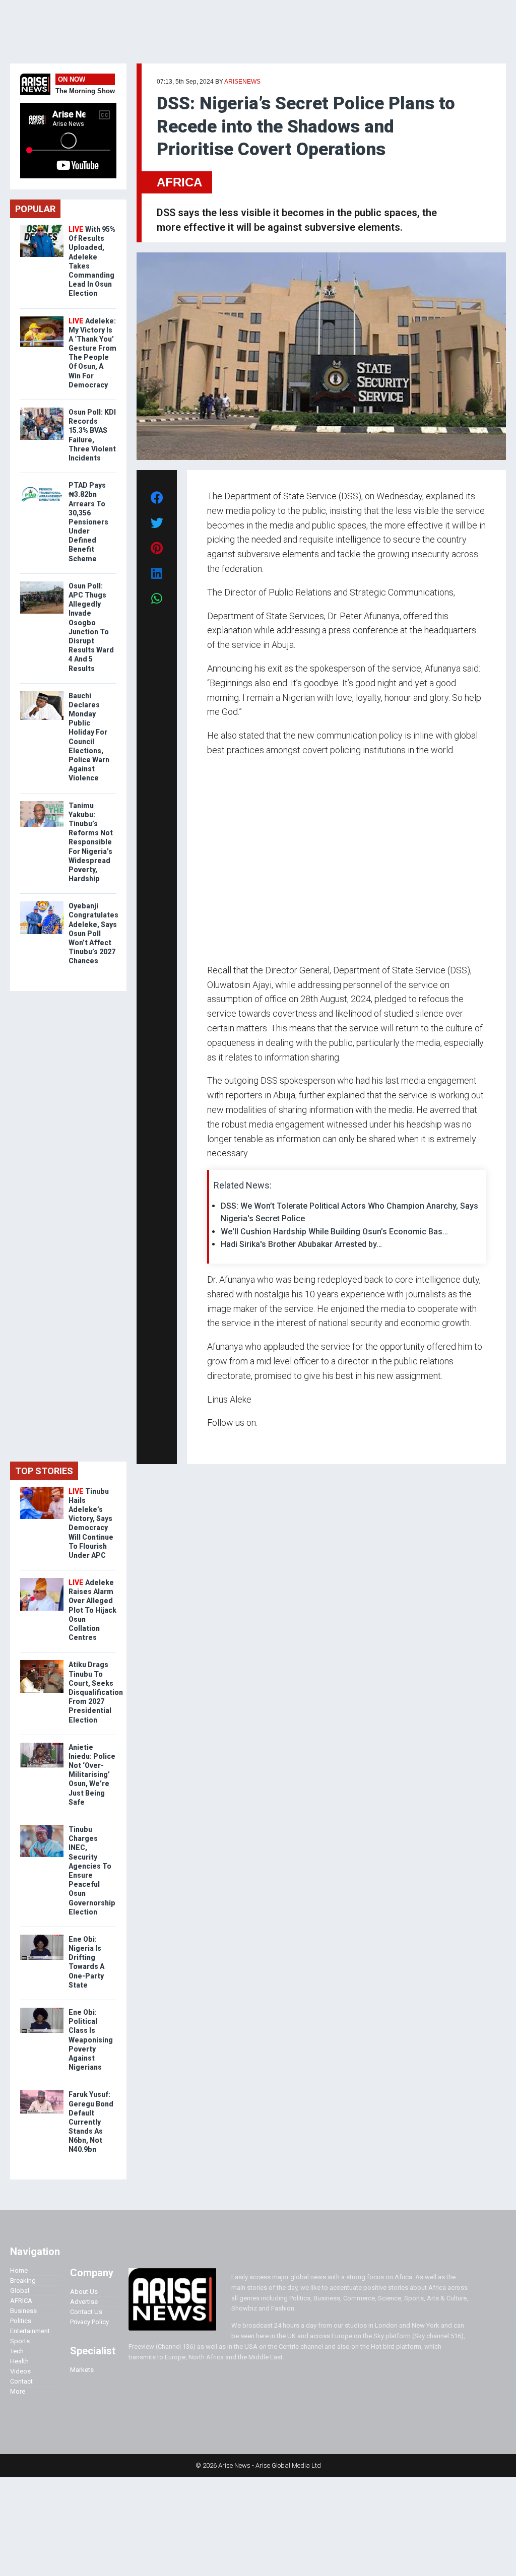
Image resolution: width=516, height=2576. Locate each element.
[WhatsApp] (222, 1442)
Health (19, 2361)
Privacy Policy (89, 2322)
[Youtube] (227, 1442)
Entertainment (30, 2331)
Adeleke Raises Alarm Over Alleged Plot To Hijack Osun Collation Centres (92, 1610)
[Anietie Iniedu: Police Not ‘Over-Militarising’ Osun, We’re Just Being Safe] (42, 1745)
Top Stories (44, 1471)
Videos (20, 2371)
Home (19, 2270)
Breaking (23, 2281)
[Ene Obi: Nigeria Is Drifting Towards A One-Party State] (42, 1937)
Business (23, 2311)
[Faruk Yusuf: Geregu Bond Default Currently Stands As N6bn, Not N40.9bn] (42, 2092)
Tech (17, 2351)
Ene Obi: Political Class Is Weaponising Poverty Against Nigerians (91, 2040)
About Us (84, 2292)
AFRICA (179, 182)
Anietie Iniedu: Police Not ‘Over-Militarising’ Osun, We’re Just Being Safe (92, 1775)
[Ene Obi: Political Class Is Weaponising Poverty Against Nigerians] (42, 2010)
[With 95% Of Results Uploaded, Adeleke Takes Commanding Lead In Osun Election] (42, 227)
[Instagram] (217, 1442)
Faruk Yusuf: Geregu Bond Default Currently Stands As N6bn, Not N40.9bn (91, 2122)
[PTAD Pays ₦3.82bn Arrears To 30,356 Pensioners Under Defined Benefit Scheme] (42, 483)
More (18, 2391)
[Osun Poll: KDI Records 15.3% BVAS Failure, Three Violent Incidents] (42, 410)
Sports (20, 2341)
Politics (21, 2321)
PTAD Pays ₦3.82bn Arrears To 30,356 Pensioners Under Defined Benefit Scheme (88, 522)
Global (20, 2291)
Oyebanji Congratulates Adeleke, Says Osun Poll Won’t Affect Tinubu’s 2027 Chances (93, 933)
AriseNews (242, 82)
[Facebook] (209, 1442)
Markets (82, 2370)
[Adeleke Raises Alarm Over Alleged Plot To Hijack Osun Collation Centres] (42, 1580)
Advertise (84, 2302)
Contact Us (86, 2312)
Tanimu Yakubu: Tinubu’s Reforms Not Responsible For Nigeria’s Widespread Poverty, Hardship (91, 842)
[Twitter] (213, 1442)
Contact (21, 2381)
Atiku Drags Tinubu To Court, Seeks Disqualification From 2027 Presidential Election (96, 1692)
